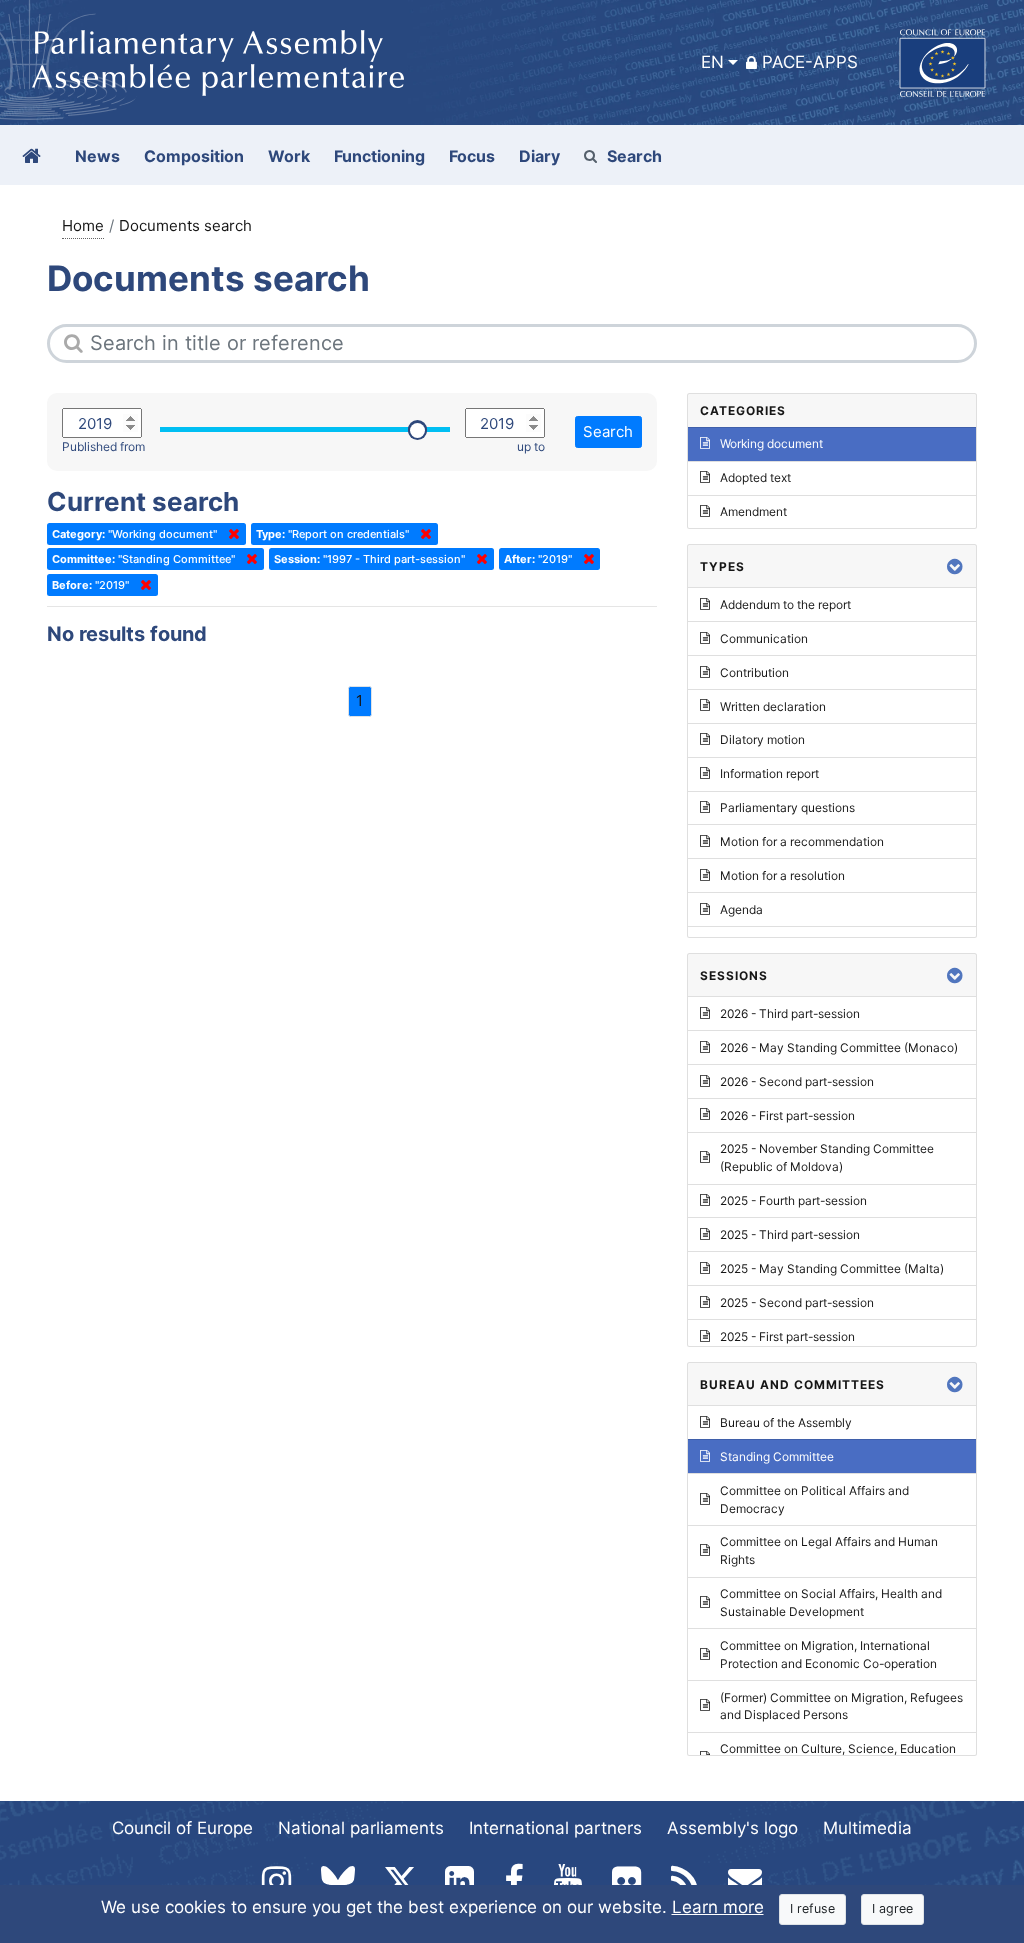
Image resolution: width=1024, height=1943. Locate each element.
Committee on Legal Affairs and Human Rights (829, 1550)
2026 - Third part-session (790, 1013)
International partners (555, 1828)
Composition (194, 156)
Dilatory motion (762, 739)
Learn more (718, 1907)
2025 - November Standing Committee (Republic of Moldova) (827, 1157)
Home (83, 225)
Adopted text (755, 477)
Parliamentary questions (787, 807)
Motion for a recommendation (802, 841)
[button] (955, 566)
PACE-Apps (810, 62)
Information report (769, 773)
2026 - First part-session (787, 1115)
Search (634, 156)
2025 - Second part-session (797, 1302)
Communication (764, 638)
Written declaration (773, 706)
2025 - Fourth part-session (793, 1200)
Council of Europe (182, 1828)
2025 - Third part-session (790, 1234)
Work (289, 156)
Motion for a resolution (782, 875)
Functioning (379, 156)
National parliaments (361, 1828)
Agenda (741, 909)
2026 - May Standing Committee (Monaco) (839, 1047)
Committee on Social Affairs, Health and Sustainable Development (831, 1602)
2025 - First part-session (787, 1336)
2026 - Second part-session (797, 1081)
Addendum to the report (785, 604)
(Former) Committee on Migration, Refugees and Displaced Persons (841, 1706)
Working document (771, 443)
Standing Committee (777, 1456)
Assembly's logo (732, 1828)
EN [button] (712, 62)
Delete (230, 534)
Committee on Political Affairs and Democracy (814, 1499)
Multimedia (867, 1828)
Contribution (754, 672)
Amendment (753, 511)
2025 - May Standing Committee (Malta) (832, 1268)
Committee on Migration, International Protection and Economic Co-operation (828, 1654)
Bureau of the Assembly (786, 1422)
